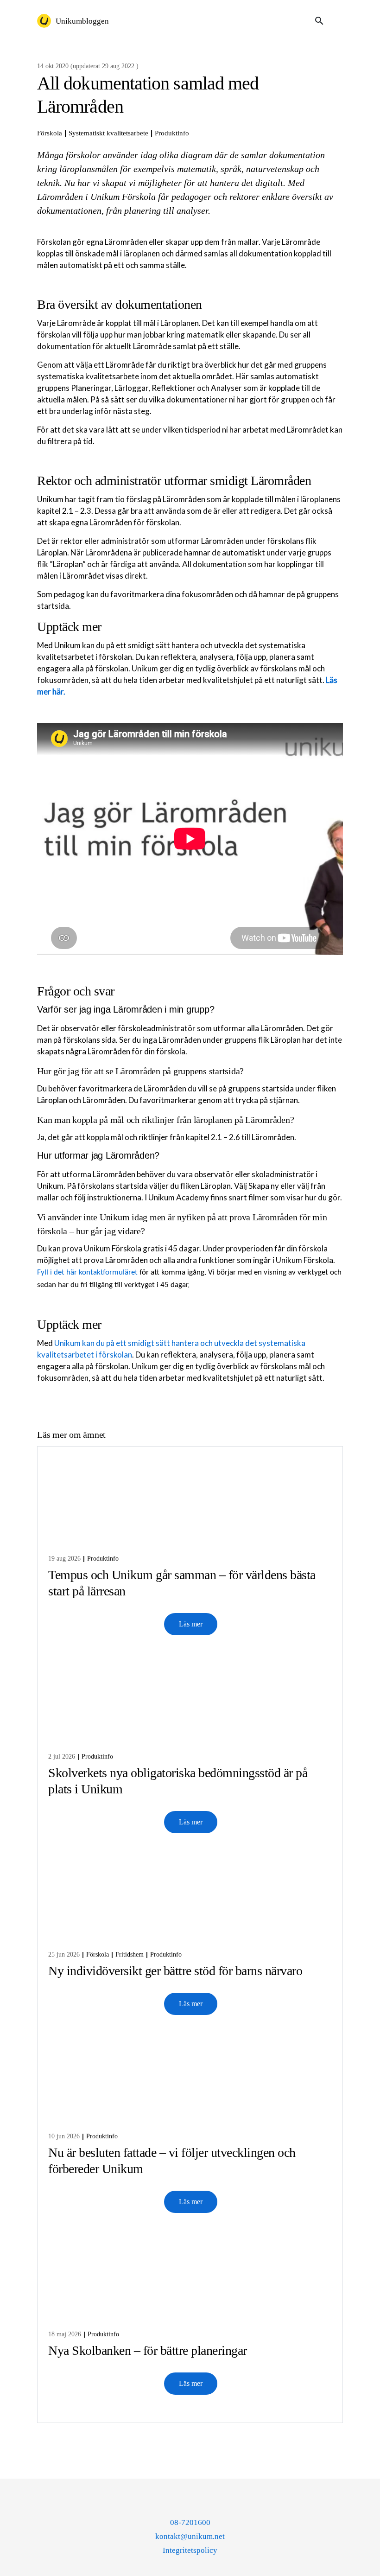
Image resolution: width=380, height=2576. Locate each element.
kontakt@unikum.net (190, 2536)
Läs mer (191, 1624)
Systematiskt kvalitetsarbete (108, 133)
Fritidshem (130, 1954)
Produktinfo (172, 133)
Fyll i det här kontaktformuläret (87, 1272)
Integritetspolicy (190, 2550)
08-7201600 (190, 2522)
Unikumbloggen (82, 21)
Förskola (50, 133)
